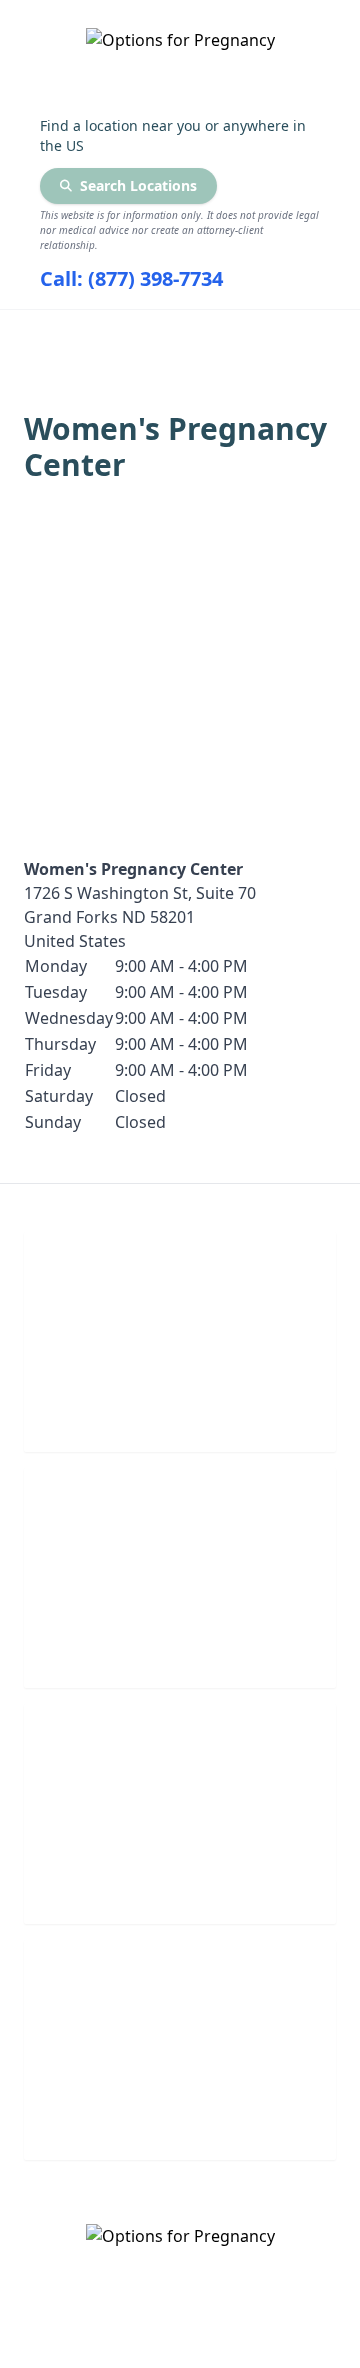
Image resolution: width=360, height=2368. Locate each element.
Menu (165, 336)
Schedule (180, 1644)
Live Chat (180, 1408)
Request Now (180, 1880)
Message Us (180, 2116)
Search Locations (138, 185)
